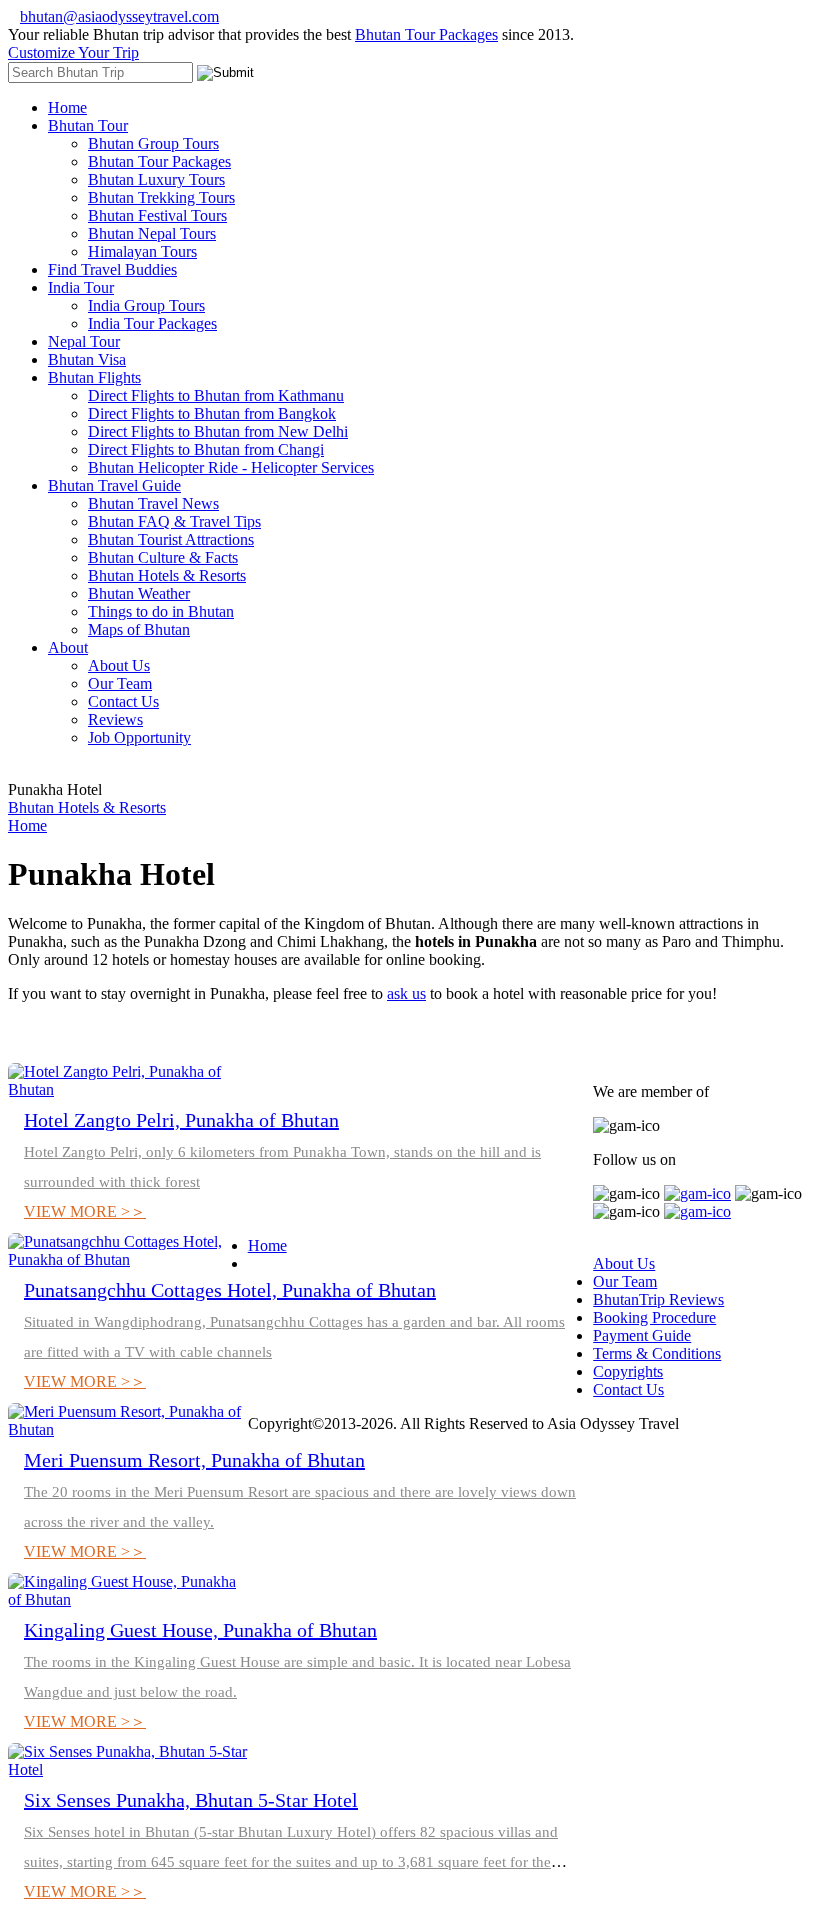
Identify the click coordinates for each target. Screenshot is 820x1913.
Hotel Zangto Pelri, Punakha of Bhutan (181, 1120)
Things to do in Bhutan (161, 611)
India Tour (81, 287)
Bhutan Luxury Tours (156, 179)
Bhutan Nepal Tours (152, 233)
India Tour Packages (152, 323)
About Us (119, 665)
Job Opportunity (139, 737)
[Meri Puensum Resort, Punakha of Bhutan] (128, 1429)
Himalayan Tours (142, 251)
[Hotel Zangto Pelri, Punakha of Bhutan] (128, 1089)
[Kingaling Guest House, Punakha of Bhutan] (128, 1599)
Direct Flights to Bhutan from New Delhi (218, 431)
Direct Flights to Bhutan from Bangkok (212, 413)
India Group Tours (146, 305)
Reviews (115, 719)
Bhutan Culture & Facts (163, 557)
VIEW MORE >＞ (85, 1211)
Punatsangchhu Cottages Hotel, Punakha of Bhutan (230, 1290)
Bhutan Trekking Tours (161, 197)
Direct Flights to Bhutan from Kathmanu (216, 395)
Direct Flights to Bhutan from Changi (206, 449)
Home (67, 107)
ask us (406, 993)
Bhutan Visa (87, 359)
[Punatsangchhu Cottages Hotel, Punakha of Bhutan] (128, 1259)
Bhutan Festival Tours (157, 215)
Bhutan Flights (94, 377)
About (68, 647)
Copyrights (628, 1371)
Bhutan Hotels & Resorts (167, 575)
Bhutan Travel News (153, 503)
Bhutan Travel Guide (114, 485)
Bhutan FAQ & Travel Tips (174, 521)
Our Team (120, 683)
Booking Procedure (654, 1317)
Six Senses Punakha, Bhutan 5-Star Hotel (191, 1800)
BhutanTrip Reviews (658, 1299)
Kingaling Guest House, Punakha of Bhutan (200, 1630)
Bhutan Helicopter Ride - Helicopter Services (231, 467)
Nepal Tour (84, 341)
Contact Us (123, 701)
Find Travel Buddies (112, 269)
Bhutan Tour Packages (426, 34)
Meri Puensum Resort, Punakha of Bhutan (194, 1460)
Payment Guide (642, 1335)
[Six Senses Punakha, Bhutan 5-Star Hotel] (128, 1769)
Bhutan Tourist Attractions (171, 539)
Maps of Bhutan (139, 629)
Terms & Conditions (657, 1353)
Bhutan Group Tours (153, 143)
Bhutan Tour (88, 125)
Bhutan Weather (139, 593)
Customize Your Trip (73, 52)
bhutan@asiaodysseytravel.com (119, 16)
